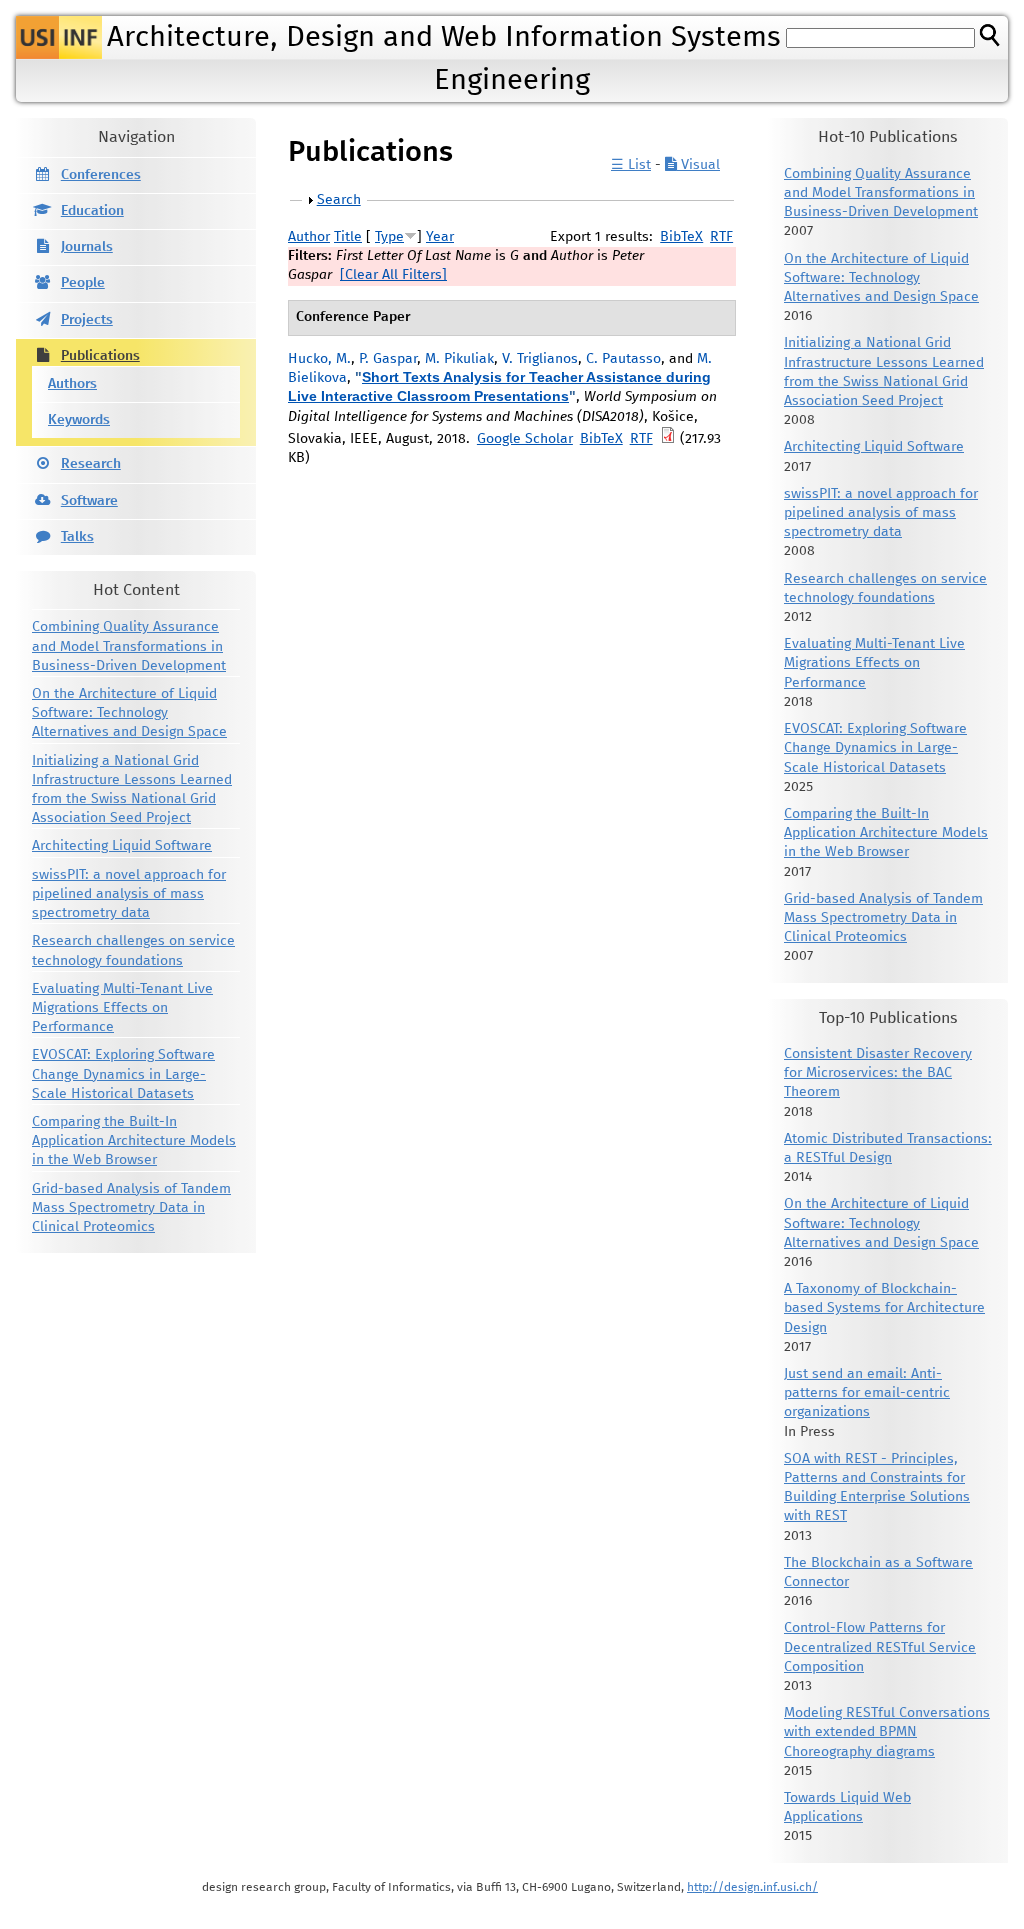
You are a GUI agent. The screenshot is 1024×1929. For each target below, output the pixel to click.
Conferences (101, 175)
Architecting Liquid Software (122, 846)
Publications (100, 356)
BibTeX (681, 237)
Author (309, 237)
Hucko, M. (319, 359)
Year (440, 237)
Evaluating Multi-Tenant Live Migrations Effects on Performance (122, 1008)
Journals (87, 247)
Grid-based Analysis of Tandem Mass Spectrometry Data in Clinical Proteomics (131, 1208)
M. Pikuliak (459, 359)
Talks (77, 537)
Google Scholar (525, 439)
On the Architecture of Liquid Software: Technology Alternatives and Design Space (129, 713)
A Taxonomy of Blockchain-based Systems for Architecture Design (884, 1308)
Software (89, 501)
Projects (87, 320)
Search (339, 200)
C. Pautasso (623, 359)
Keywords (79, 420)
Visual (698, 165)
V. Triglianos (540, 359)
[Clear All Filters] (393, 275)
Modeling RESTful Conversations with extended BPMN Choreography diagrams (887, 1732)
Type (389, 237)
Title (348, 237)
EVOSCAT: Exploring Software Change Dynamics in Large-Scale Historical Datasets (123, 1074)
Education (92, 211)
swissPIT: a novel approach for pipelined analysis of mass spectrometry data (129, 894)
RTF (721, 237)
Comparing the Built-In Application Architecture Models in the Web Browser (134, 1141)
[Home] (59, 37)
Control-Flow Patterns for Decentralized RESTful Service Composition (880, 1647)
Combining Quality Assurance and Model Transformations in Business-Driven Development (129, 646)
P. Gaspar (388, 359)
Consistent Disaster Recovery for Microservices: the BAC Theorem (878, 1073)
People (83, 283)
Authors (72, 384)
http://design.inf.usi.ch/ (752, 1887)
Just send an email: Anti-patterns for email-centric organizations (867, 1393)
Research (91, 464)
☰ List (631, 165)
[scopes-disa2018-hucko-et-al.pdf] (668, 439)
